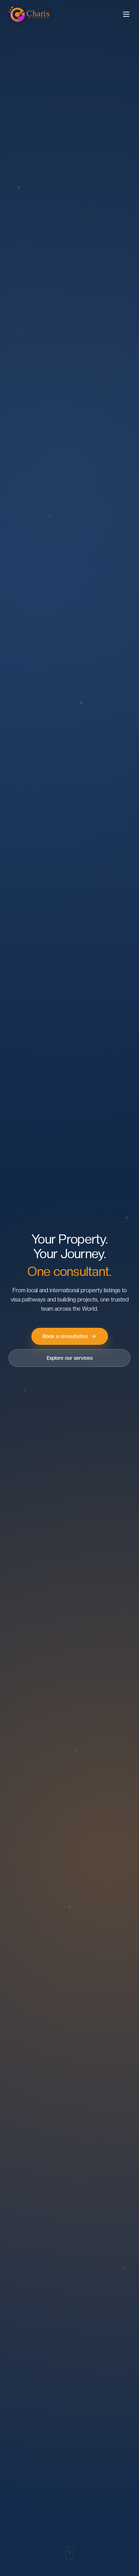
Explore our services (70, 1358)
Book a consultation (65, 1336)
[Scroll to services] (69, 2553)
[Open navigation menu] (126, 14)
